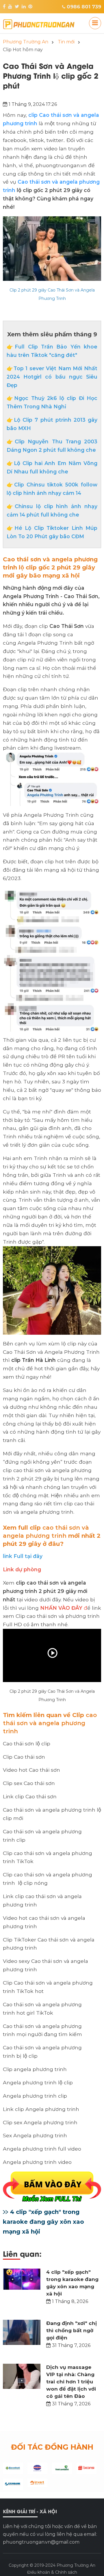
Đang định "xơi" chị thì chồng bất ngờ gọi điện (71, 2330)
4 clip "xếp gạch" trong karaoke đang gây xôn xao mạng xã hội (43, 2222)
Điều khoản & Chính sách (52, 2572)
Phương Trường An (76, 2565)
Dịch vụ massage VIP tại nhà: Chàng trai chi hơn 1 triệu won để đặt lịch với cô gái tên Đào (71, 2382)
